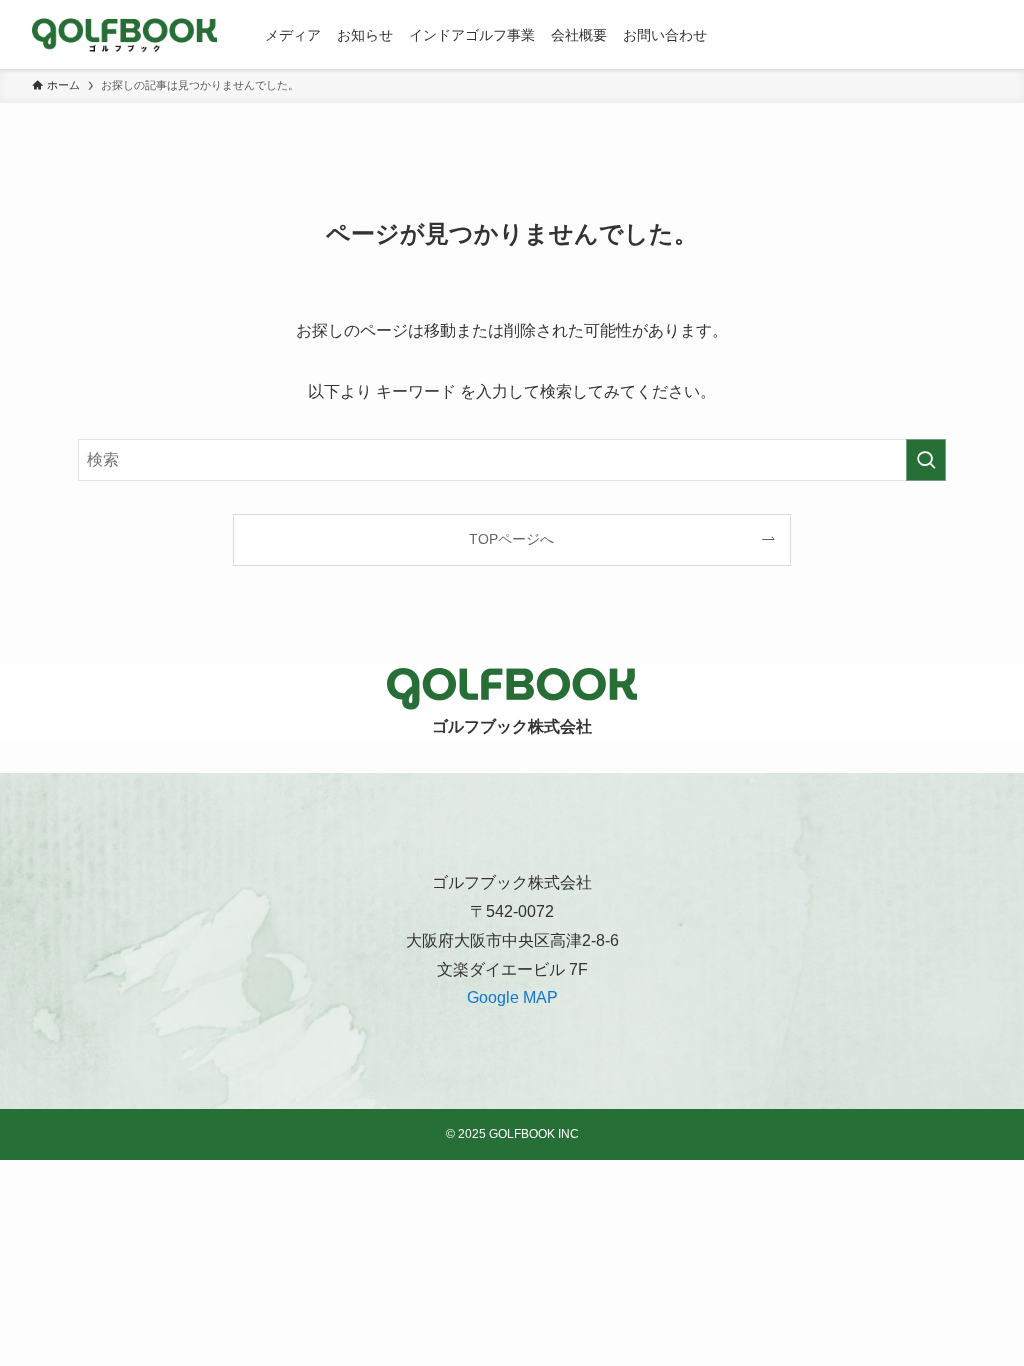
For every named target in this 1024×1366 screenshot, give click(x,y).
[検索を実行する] (926, 460)
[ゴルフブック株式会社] (124, 34)
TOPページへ (511, 539)
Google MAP (512, 997)
